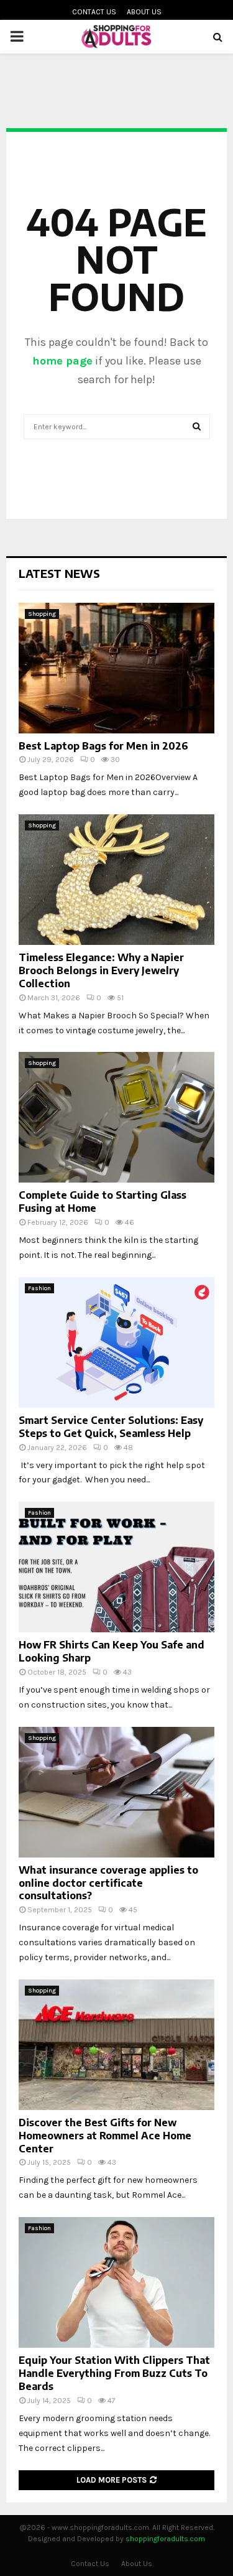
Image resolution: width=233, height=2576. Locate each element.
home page (62, 361)
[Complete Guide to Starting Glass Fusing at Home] (116, 1117)
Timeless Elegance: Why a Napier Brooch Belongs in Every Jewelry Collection (101, 970)
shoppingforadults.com (165, 2539)
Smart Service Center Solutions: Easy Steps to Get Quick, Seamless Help (111, 1427)
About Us (144, 12)
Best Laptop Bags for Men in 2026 (103, 746)
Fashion (39, 1288)
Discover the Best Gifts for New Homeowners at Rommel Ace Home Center (105, 2136)
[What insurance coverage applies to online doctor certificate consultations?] (116, 1792)
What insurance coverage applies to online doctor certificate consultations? (108, 1883)
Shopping (42, 614)
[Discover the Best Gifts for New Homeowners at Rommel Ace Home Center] (116, 2045)
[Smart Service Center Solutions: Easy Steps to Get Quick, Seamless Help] (116, 1342)
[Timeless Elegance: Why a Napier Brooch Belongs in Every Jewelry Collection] (116, 880)
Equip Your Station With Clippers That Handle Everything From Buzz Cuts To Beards (114, 2373)
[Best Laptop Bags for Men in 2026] (116, 668)
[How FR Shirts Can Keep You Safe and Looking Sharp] (116, 1567)
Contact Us (94, 12)
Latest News (59, 573)
